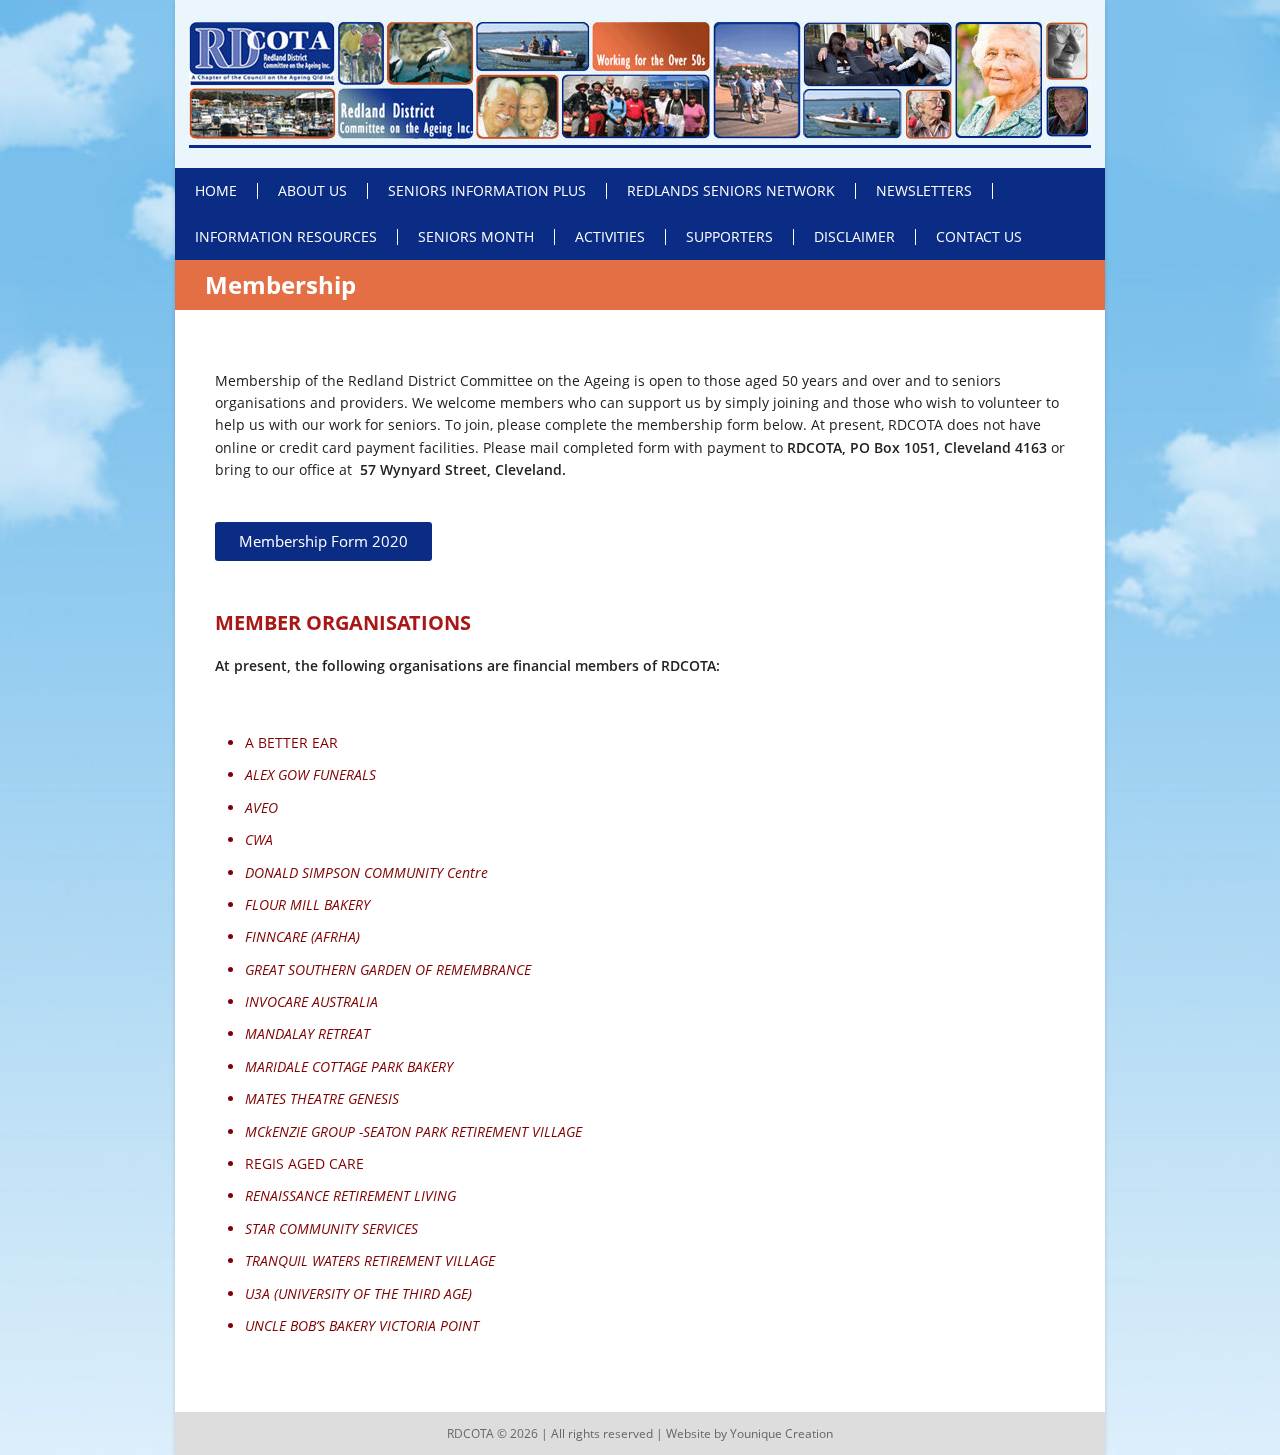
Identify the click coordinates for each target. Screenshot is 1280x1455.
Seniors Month (476, 236)
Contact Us (979, 236)
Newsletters (924, 190)
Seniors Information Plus (487, 190)
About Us (312, 190)
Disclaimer (854, 236)
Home (216, 190)
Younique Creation (781, 1433)
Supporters (729, 236)
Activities (610, 236)
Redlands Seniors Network (731, 190)
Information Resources (286, 236)
